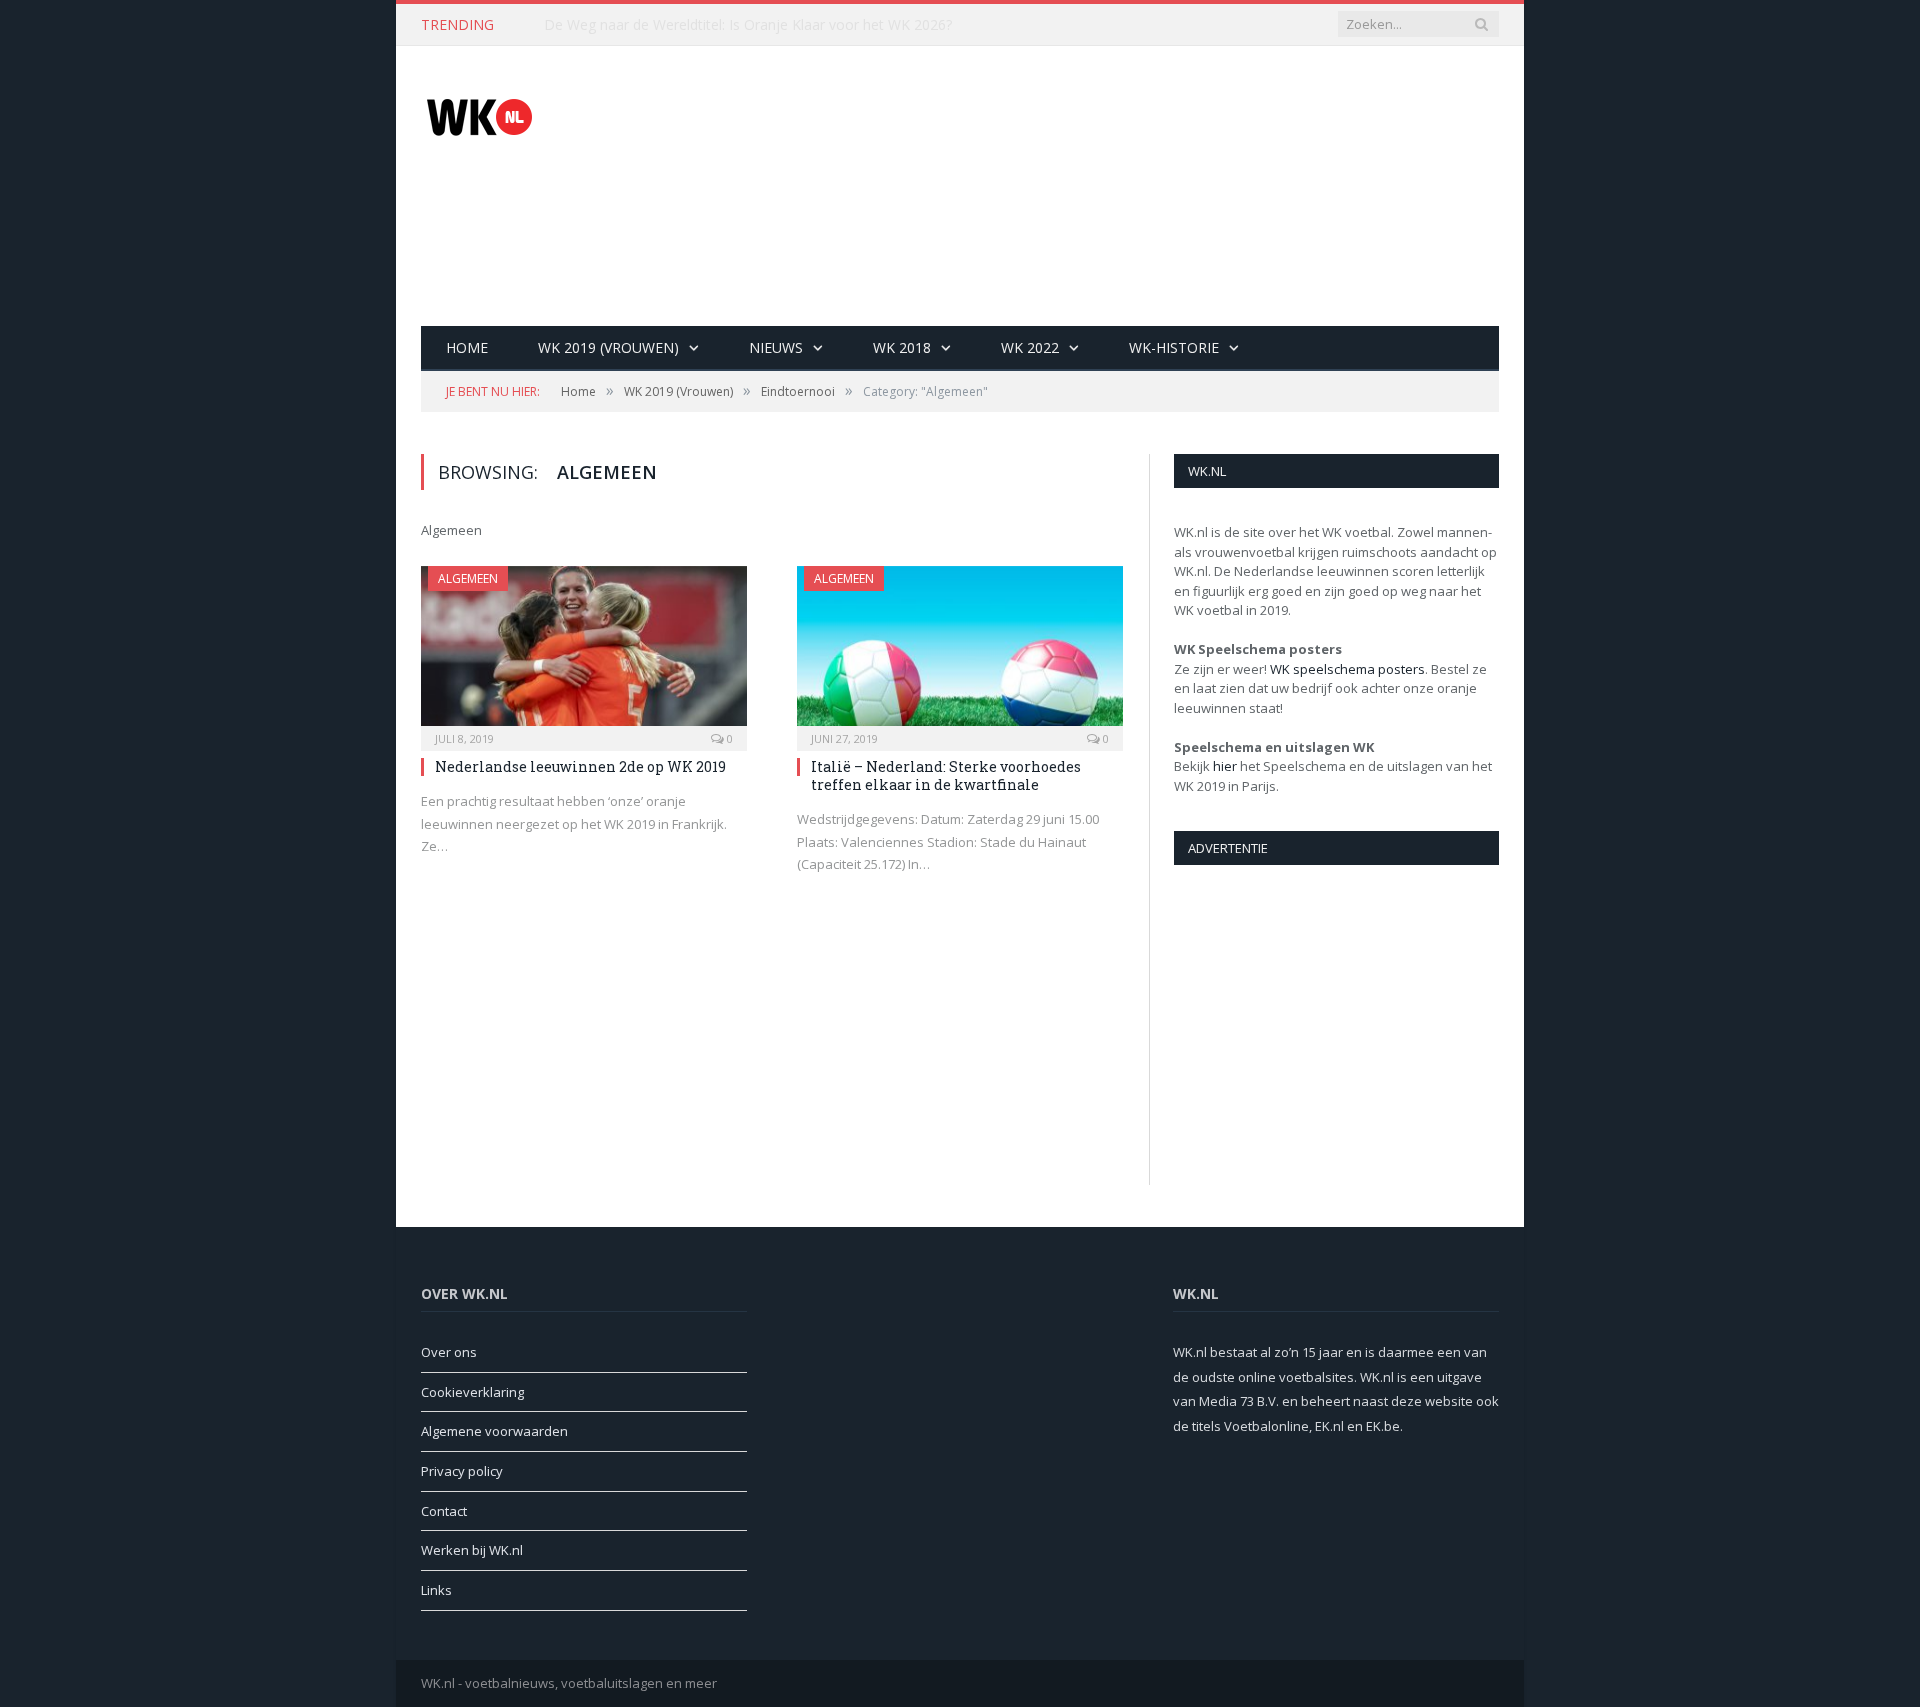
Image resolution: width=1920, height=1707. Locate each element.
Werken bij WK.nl (472, 1550)
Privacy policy (462, 1471)
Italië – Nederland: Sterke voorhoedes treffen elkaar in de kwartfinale (946, 775)
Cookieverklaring (472, 1392)
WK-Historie (1174, 347)
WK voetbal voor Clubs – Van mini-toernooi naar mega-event (741, 25)
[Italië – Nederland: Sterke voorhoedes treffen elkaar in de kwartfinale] (960, 652)
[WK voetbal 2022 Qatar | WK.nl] (479, 113)
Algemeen (468, 578)
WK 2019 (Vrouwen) (608, 347)
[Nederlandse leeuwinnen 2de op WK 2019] (584, 652)
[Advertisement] (1135, 186)
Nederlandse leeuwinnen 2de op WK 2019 (580, 766)
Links (436, 1590)
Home (467, 347)
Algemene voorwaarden (494, 1431)
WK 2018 (902, 347)
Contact (444, 1511)
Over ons (449, 1352)
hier (1225, 766)
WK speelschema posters (1347, 669)
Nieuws (776, 347)
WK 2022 (1030, 347)
